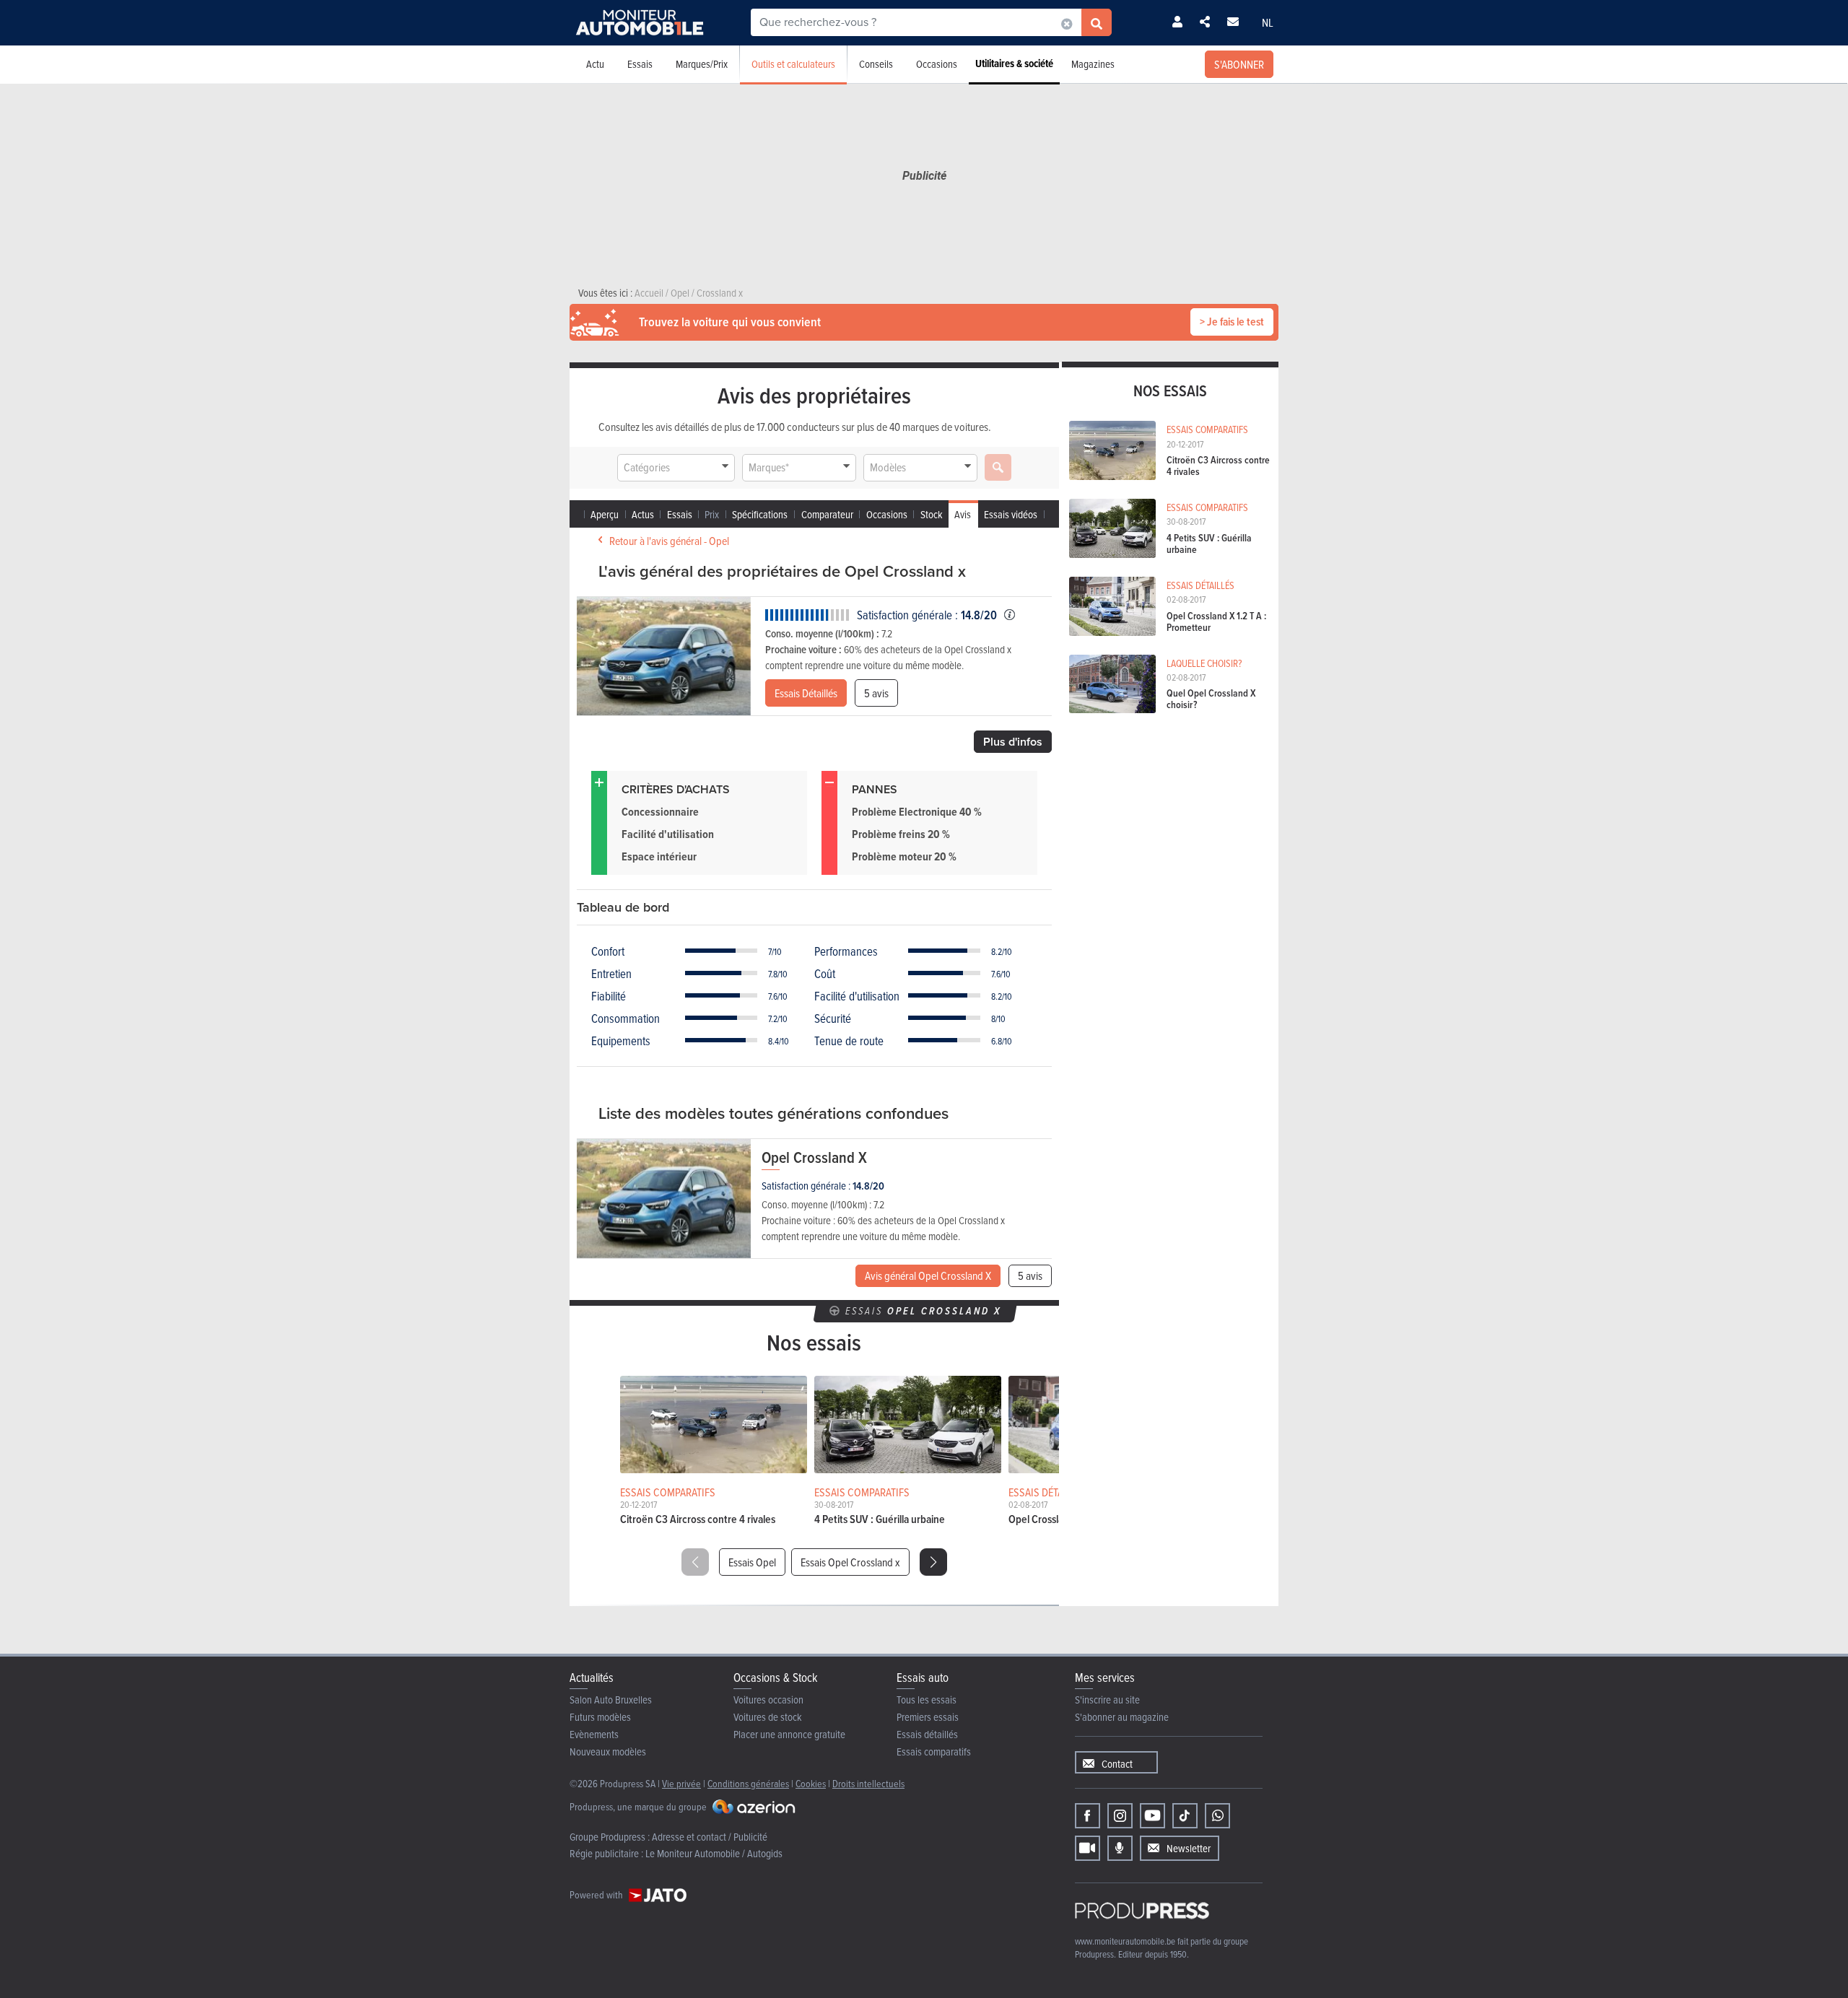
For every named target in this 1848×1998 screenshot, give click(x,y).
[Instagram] (1120, 1816)
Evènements (594, 1734)
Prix (712, 514)
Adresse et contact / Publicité (710, 1837)
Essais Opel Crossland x (850, 1562)
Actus (643, 514)
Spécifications (760, 514)
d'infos (1013, 742)
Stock (932, 514)
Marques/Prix (702, 64)
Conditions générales (748, 1783)
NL (1268, 22)
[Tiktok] (1185, 1816)
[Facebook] (1088, 1816)
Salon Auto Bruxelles (611, 1700)
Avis (963, 514)
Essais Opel (752, 1562)
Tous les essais (927, 1700)
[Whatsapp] (1217, 1816)
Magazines (1093, 64)
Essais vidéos (1011, 514)
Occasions (937, 64)
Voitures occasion (768, 1700)
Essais (640, 64)
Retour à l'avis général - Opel (669, 541)
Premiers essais (928, 1717)
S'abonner (1239, 64)
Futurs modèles (600, 1717)
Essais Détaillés (806, 693)
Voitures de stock (768, 1717)
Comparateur (827, 514)
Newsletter (1189, 1848)
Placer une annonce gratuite (789, 1734)
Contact (1117, 1764)
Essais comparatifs (934, 1751)
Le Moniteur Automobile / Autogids (714, 1853)
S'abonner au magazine (1122, 1717)
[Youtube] (1152, 1816)
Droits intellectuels (868, 1783)
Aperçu (605, 514)
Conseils (876, 64)
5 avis (876, 693)
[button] (933, 1562)
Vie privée (681, 1783)
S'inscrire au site (1107, 1700)
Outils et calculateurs (793, 64)
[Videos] (1088, 1848)
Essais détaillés (927, 1734)
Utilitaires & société (1014, 64)
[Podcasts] (1120, 1848)
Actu (595, 64)
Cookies (811, 1783)
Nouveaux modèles (608, 1751)
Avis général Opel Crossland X (928, 1275)
